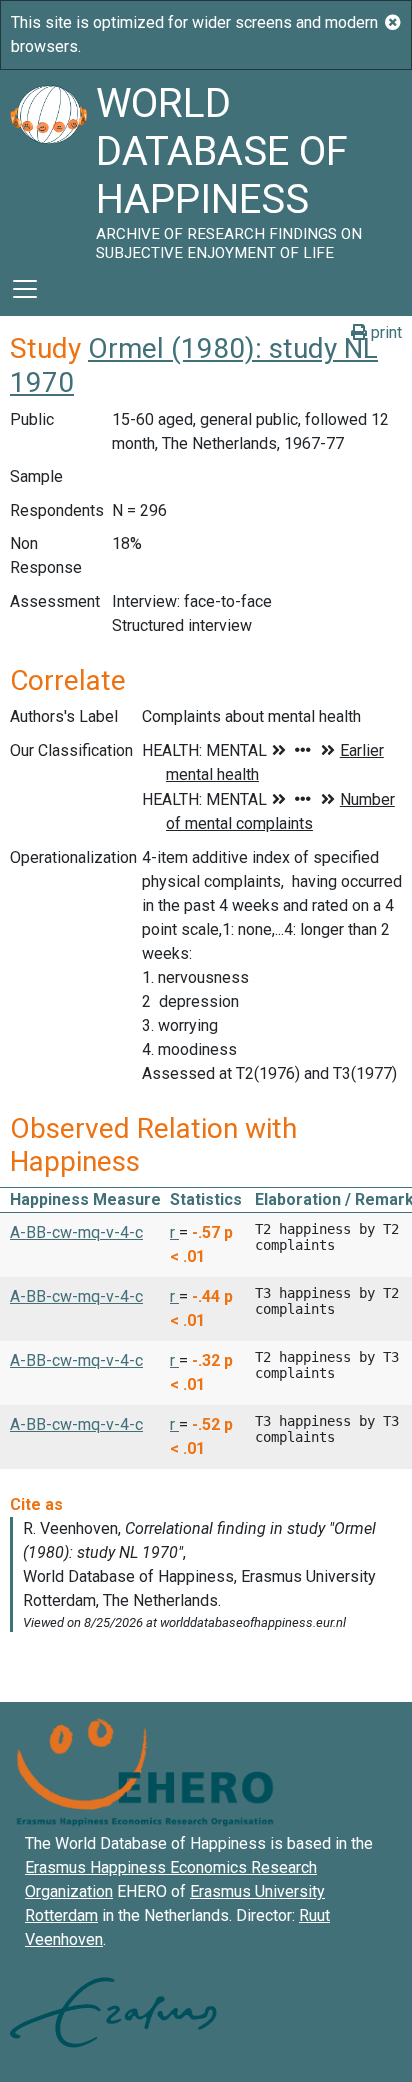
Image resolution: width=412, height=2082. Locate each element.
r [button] (174, 1232)
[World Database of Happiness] (48, 166)
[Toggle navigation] (25, 289)
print (384, 332)
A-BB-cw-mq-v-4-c (76, 1232)
